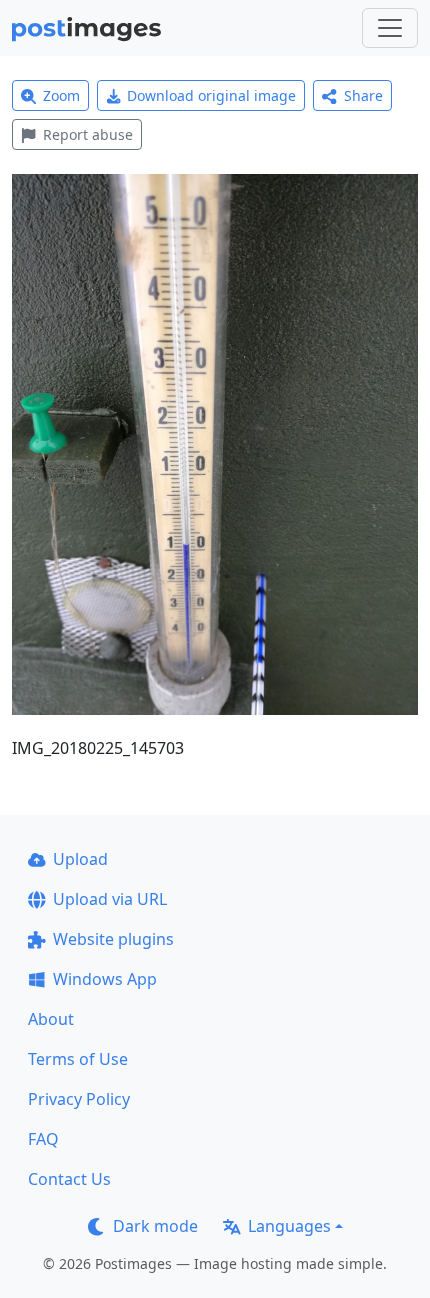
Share (363, 95)
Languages (289, 1226)
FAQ (43, 1139)
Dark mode (155, 1226)
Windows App (105, 979)
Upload (80, 859)
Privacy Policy (79, 1099)
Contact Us (69, 1179)
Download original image (211, 95)
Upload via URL (110, 899)
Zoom (61, 95)
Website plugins (113, 939)
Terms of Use (78, 1059)
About (51, 1019)
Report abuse (88, 134)
